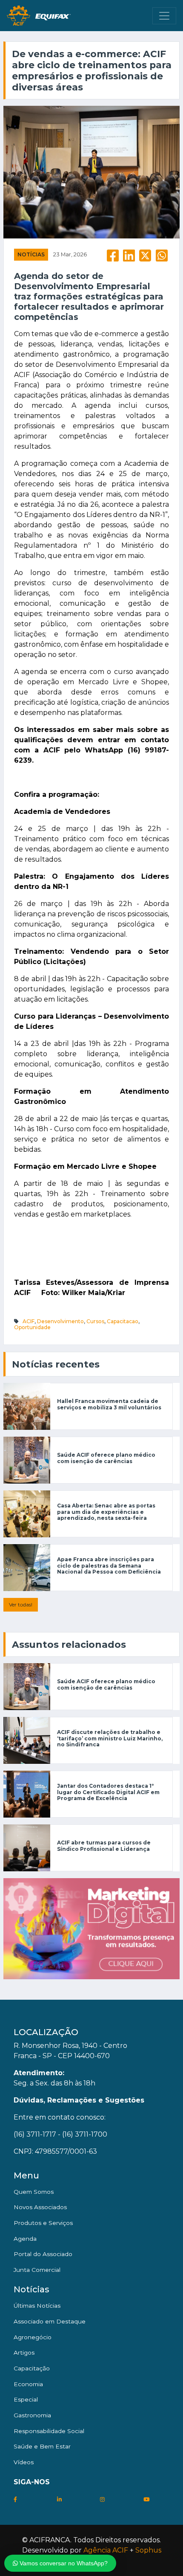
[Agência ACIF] (91, 1928)
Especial (26, 2399)
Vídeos (24, 2462)
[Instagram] (102, 2499)
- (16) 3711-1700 (83, 2134)
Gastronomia (32, 2415)
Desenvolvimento (60, 1321)
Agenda (25, 2239)
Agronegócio (33, 2337)
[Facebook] (15, 2499)
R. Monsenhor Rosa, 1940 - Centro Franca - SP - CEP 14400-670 (70, 2051)
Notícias (31, 254)
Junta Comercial (37, 2270)
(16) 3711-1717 (35, 2134)
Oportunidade (32, 1327)
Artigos (24, 2352)
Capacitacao (123, 1321)
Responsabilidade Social (49, 2431)
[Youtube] (146, 2499)
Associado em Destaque (50, 2321)
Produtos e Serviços (43, 2223)
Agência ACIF (106, 2550)
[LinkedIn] (59, 2499)
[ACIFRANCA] (39, 16)
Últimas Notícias (37, 2306)
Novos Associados (40, 2207)
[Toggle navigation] (164, 16)
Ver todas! (21, 1605)
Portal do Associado (43, 2254)
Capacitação (32, 2368)
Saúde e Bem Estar (42, 2446)
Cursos (95, 1321)
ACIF (29, 1321)
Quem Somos (34, 2192)
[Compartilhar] (113, 258)
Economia (28, 2384)
